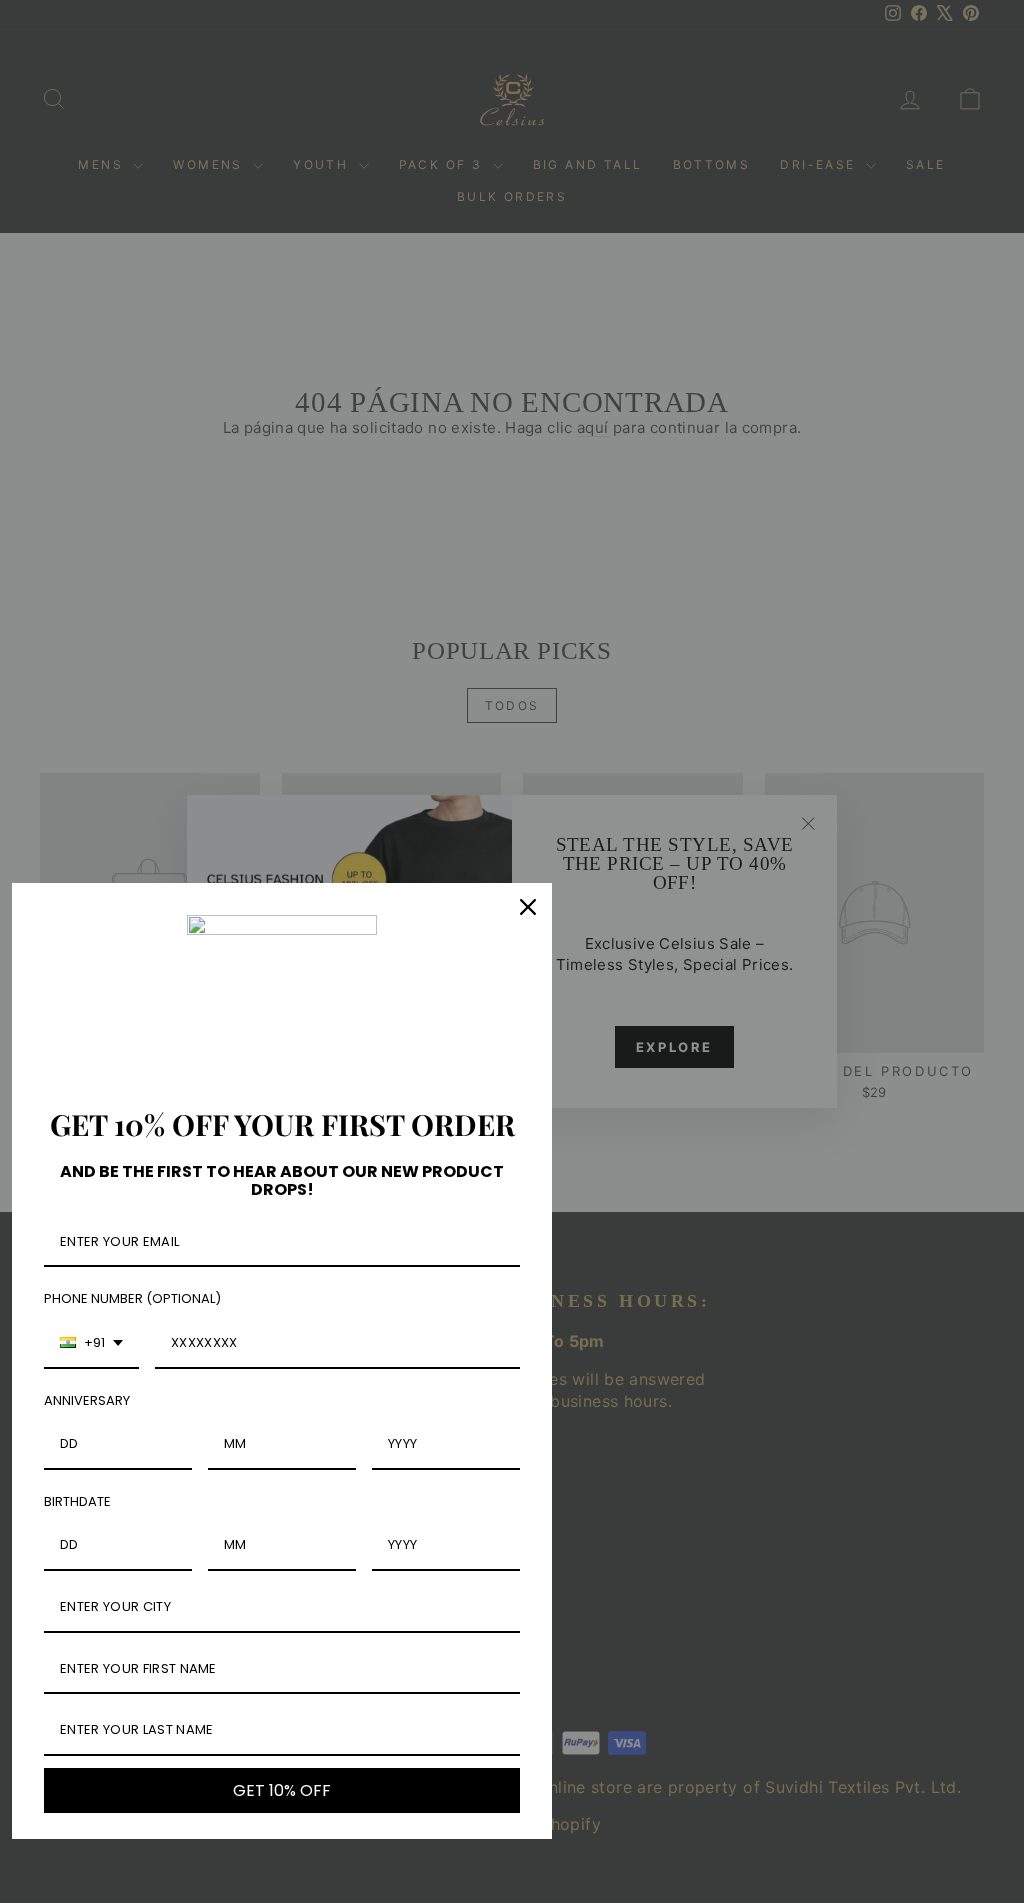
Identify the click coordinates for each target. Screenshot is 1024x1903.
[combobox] (91, 1344)
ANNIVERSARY (87, 1400)
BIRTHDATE (77, 1501)
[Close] (528, 907)
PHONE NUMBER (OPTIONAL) (132, 1298)
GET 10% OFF (282, 1790)
